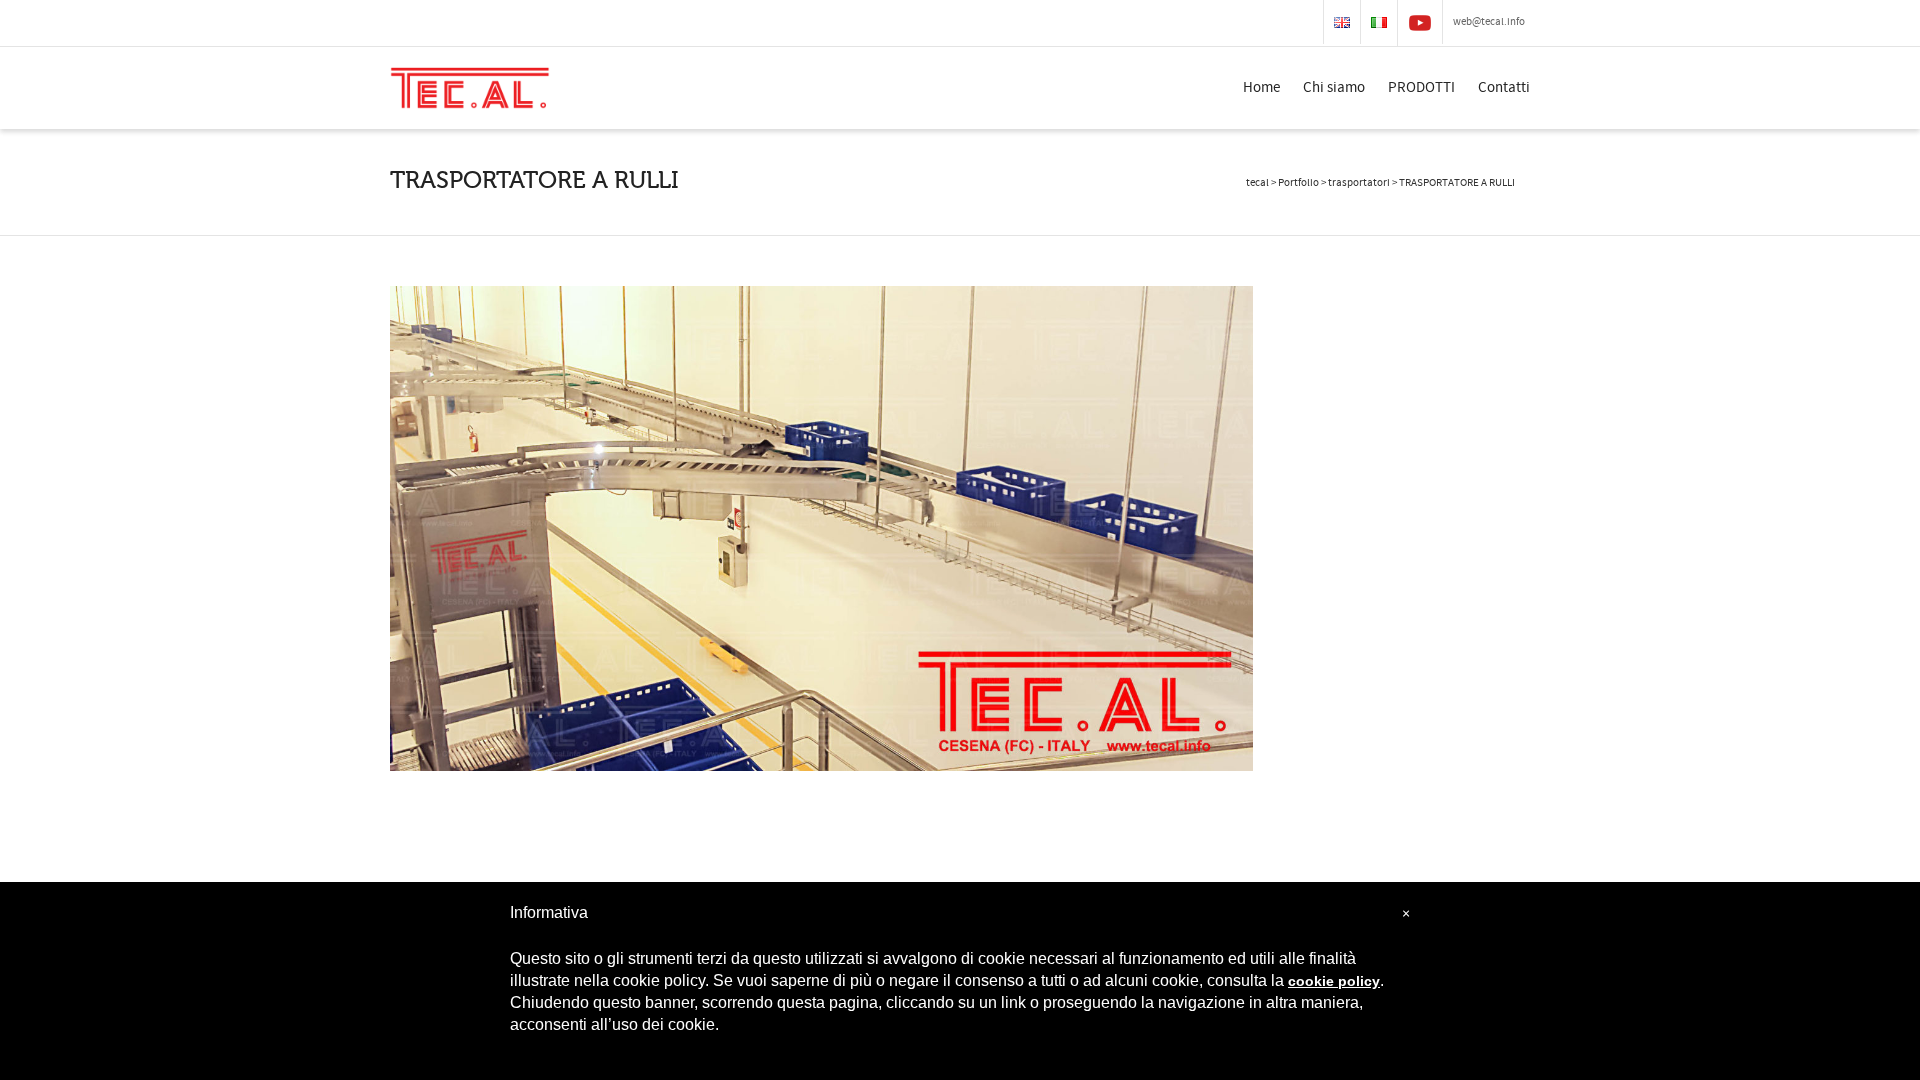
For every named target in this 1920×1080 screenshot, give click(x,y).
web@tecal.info (1489, 22)
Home (1261, 87)
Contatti (1504, 87)
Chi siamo (1334, 87)
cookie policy (1334, 981)
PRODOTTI (1421, 87)
